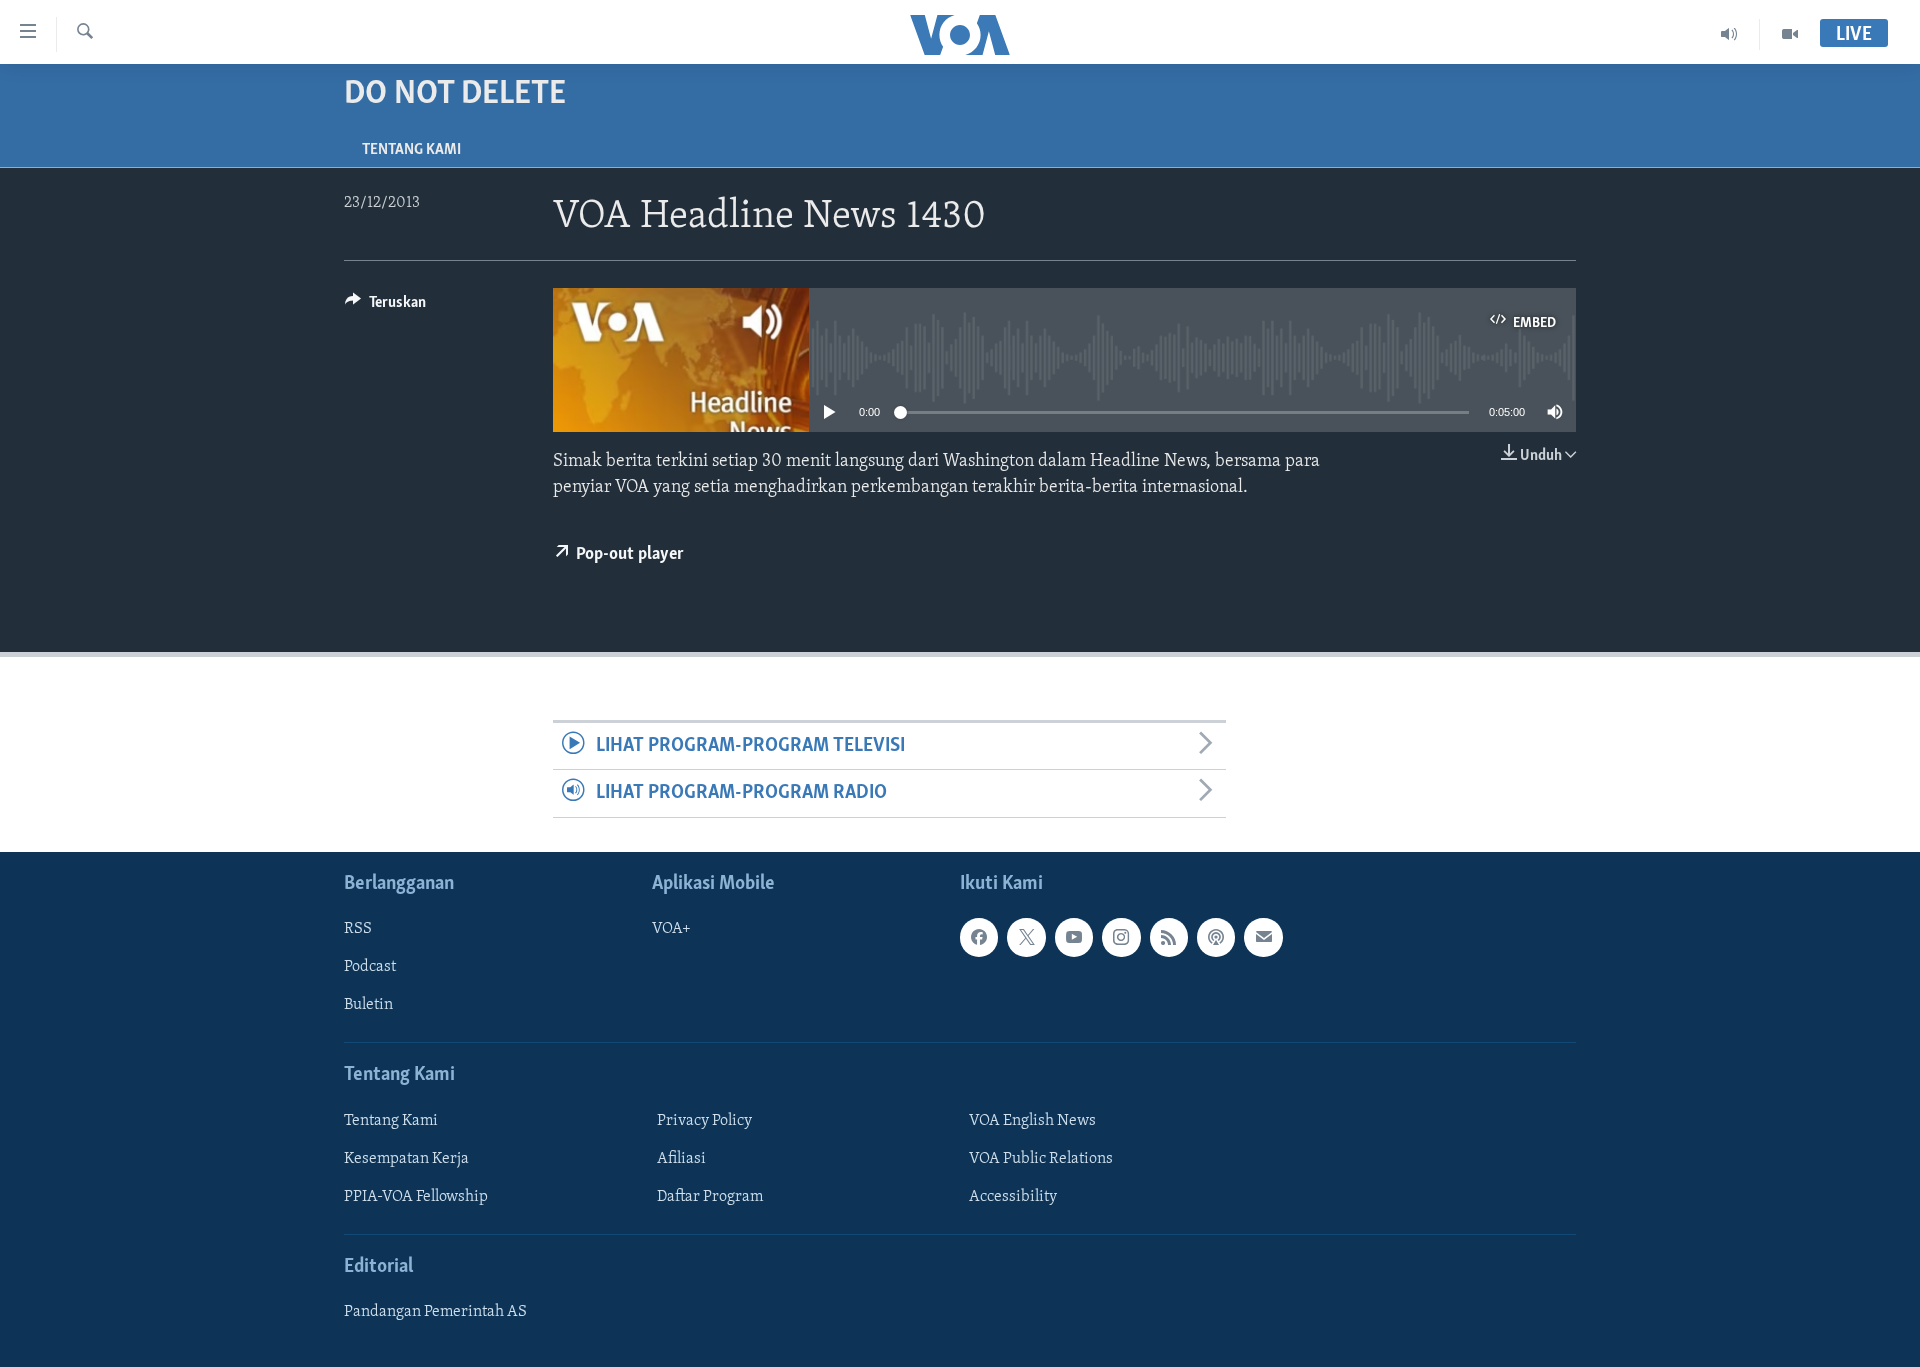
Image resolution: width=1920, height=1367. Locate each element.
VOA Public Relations (1041, 1159)
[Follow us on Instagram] (1121, 937)
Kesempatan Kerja (406, 1159)
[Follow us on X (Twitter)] (1026, 937)
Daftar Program (710, 1197)
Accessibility (1013, 1197)
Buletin (368, 1005)
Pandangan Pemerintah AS (435, 1312)
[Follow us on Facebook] (979, 937)
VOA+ (671, 929)
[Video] (1790, 34)
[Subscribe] (1263, 937)
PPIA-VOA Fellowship (416, 1197)
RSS (358, 929)
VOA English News (1032, 1120)
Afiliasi (681, 1159)
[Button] (385, 307)
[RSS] (1169, 937)
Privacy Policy (704, 1120)
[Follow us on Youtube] (1074, 937)
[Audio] (1729, 34)
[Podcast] (1216, 937)
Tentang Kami (411, 150)
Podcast (370, 967)
